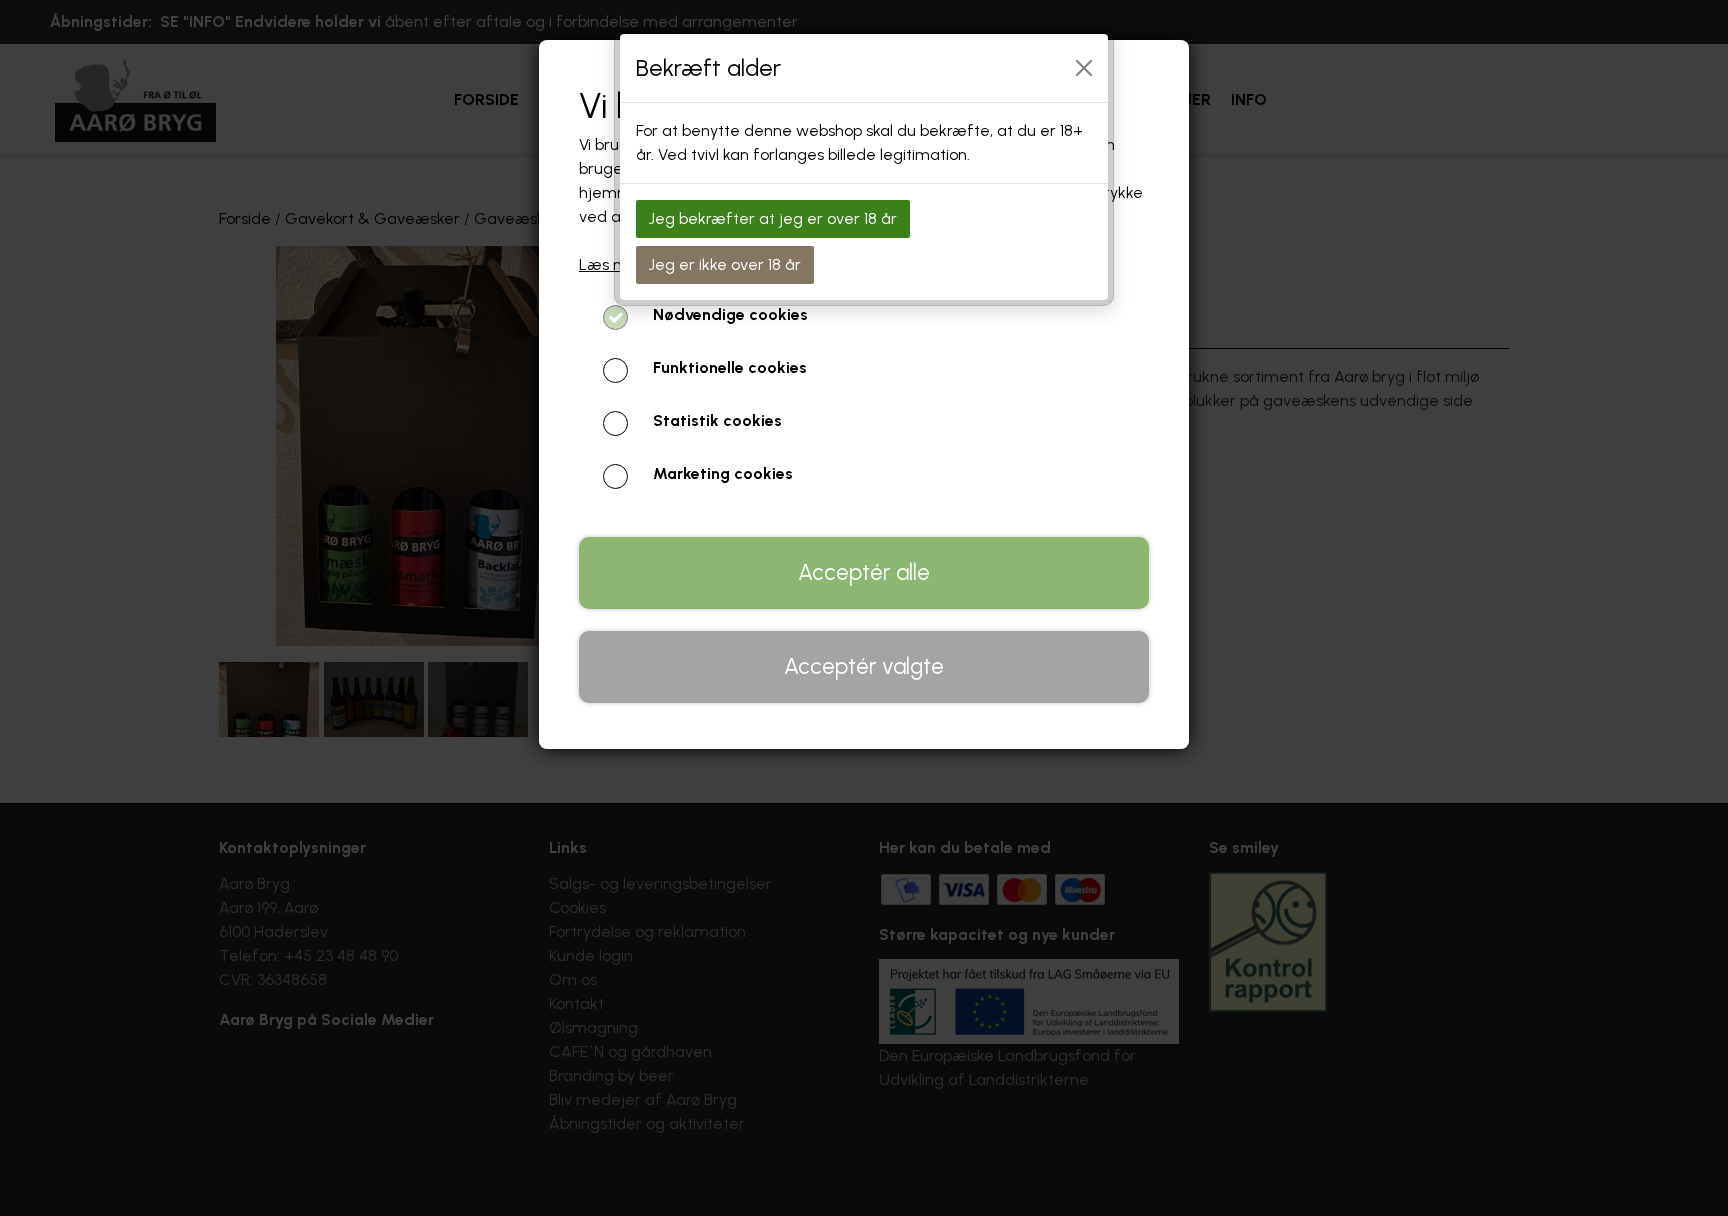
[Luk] (1084, 68)
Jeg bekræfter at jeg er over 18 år (773, 218)
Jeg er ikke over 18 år (725, 264)
